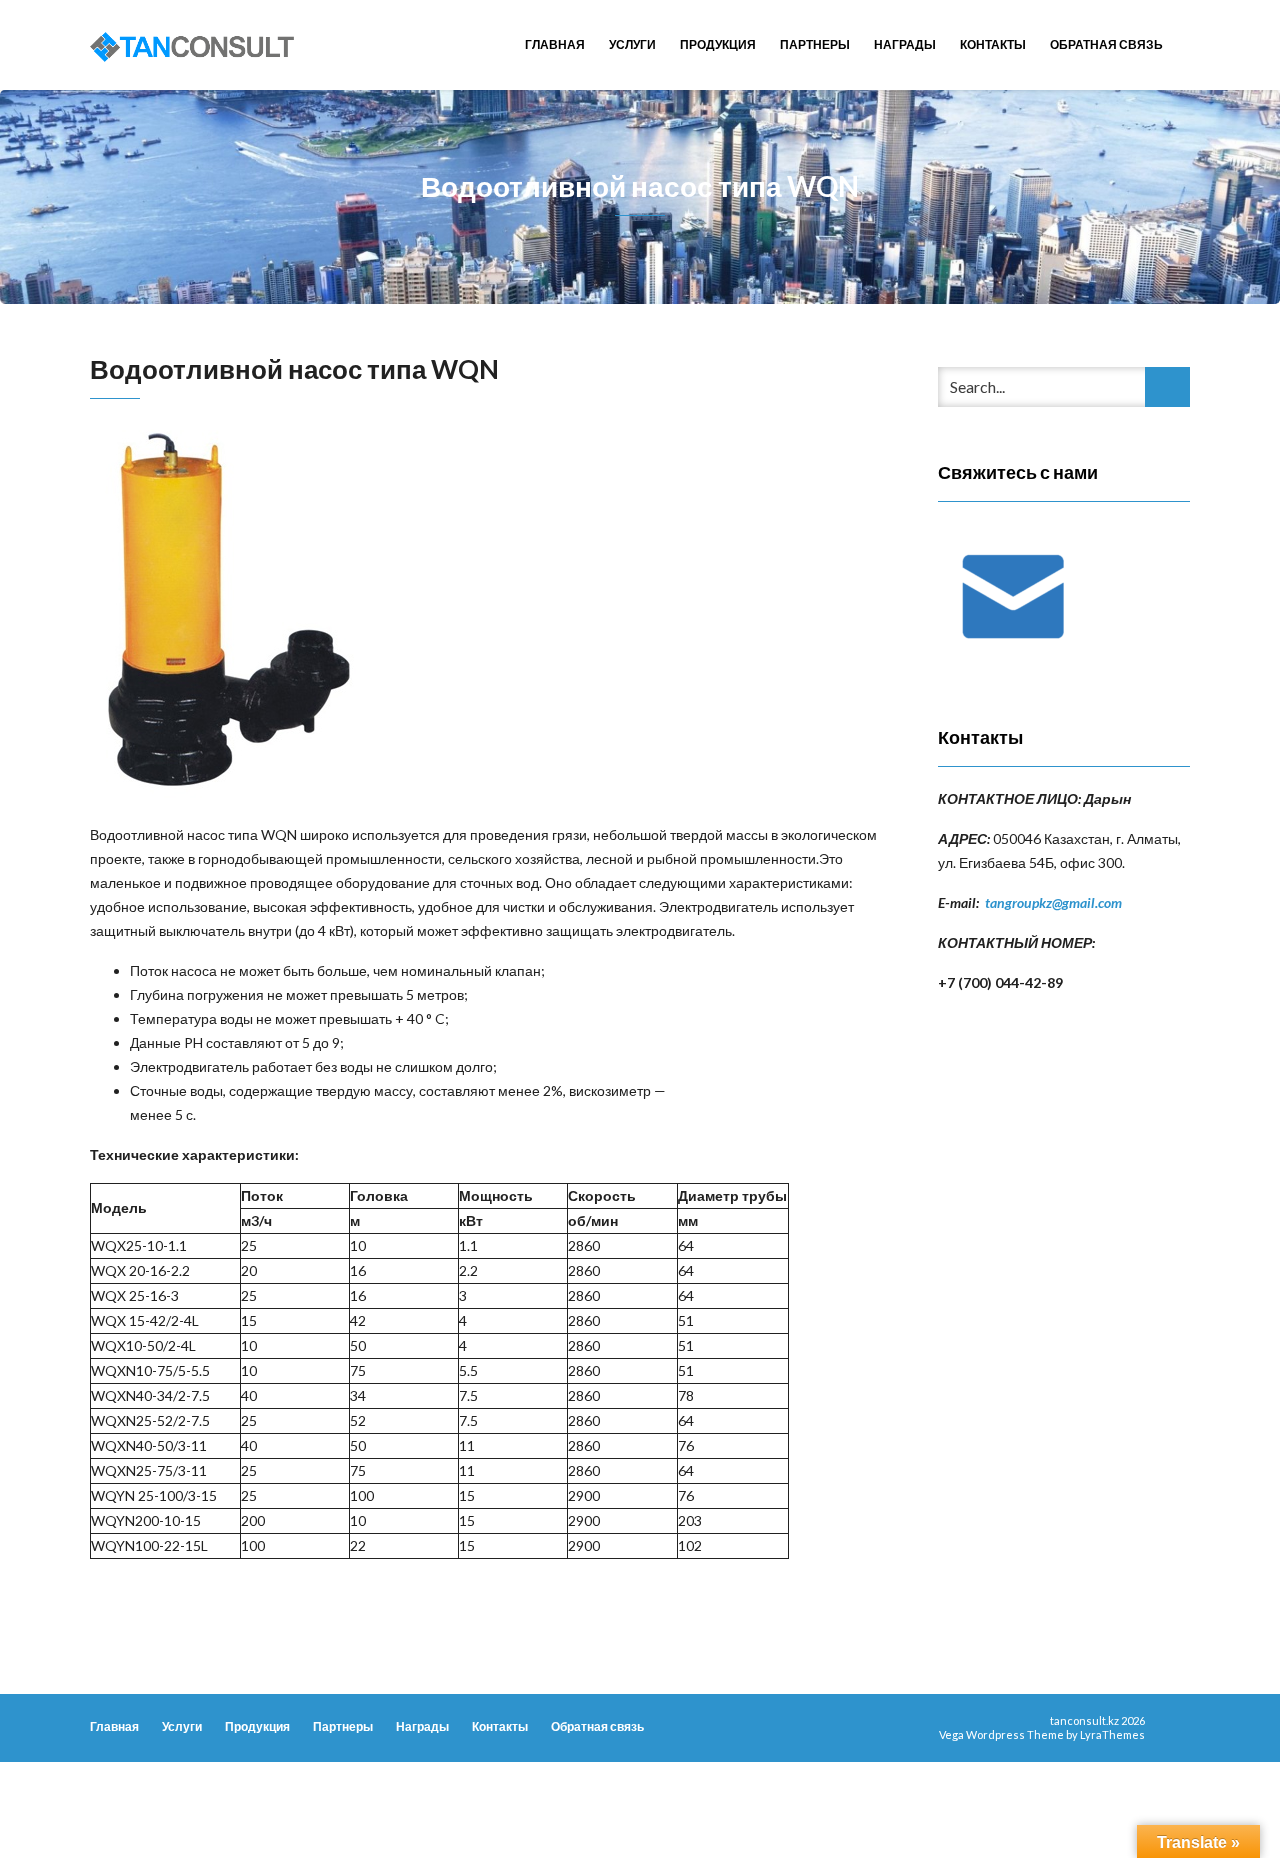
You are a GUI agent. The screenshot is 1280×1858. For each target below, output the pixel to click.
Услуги (632, 44)
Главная (555, 44)
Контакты (993, 44)
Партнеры (815, 44)
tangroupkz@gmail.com (1053, 902)
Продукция (718, 44)
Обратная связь (1106, 44)
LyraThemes (1112, 1734)
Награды (905, 44)
